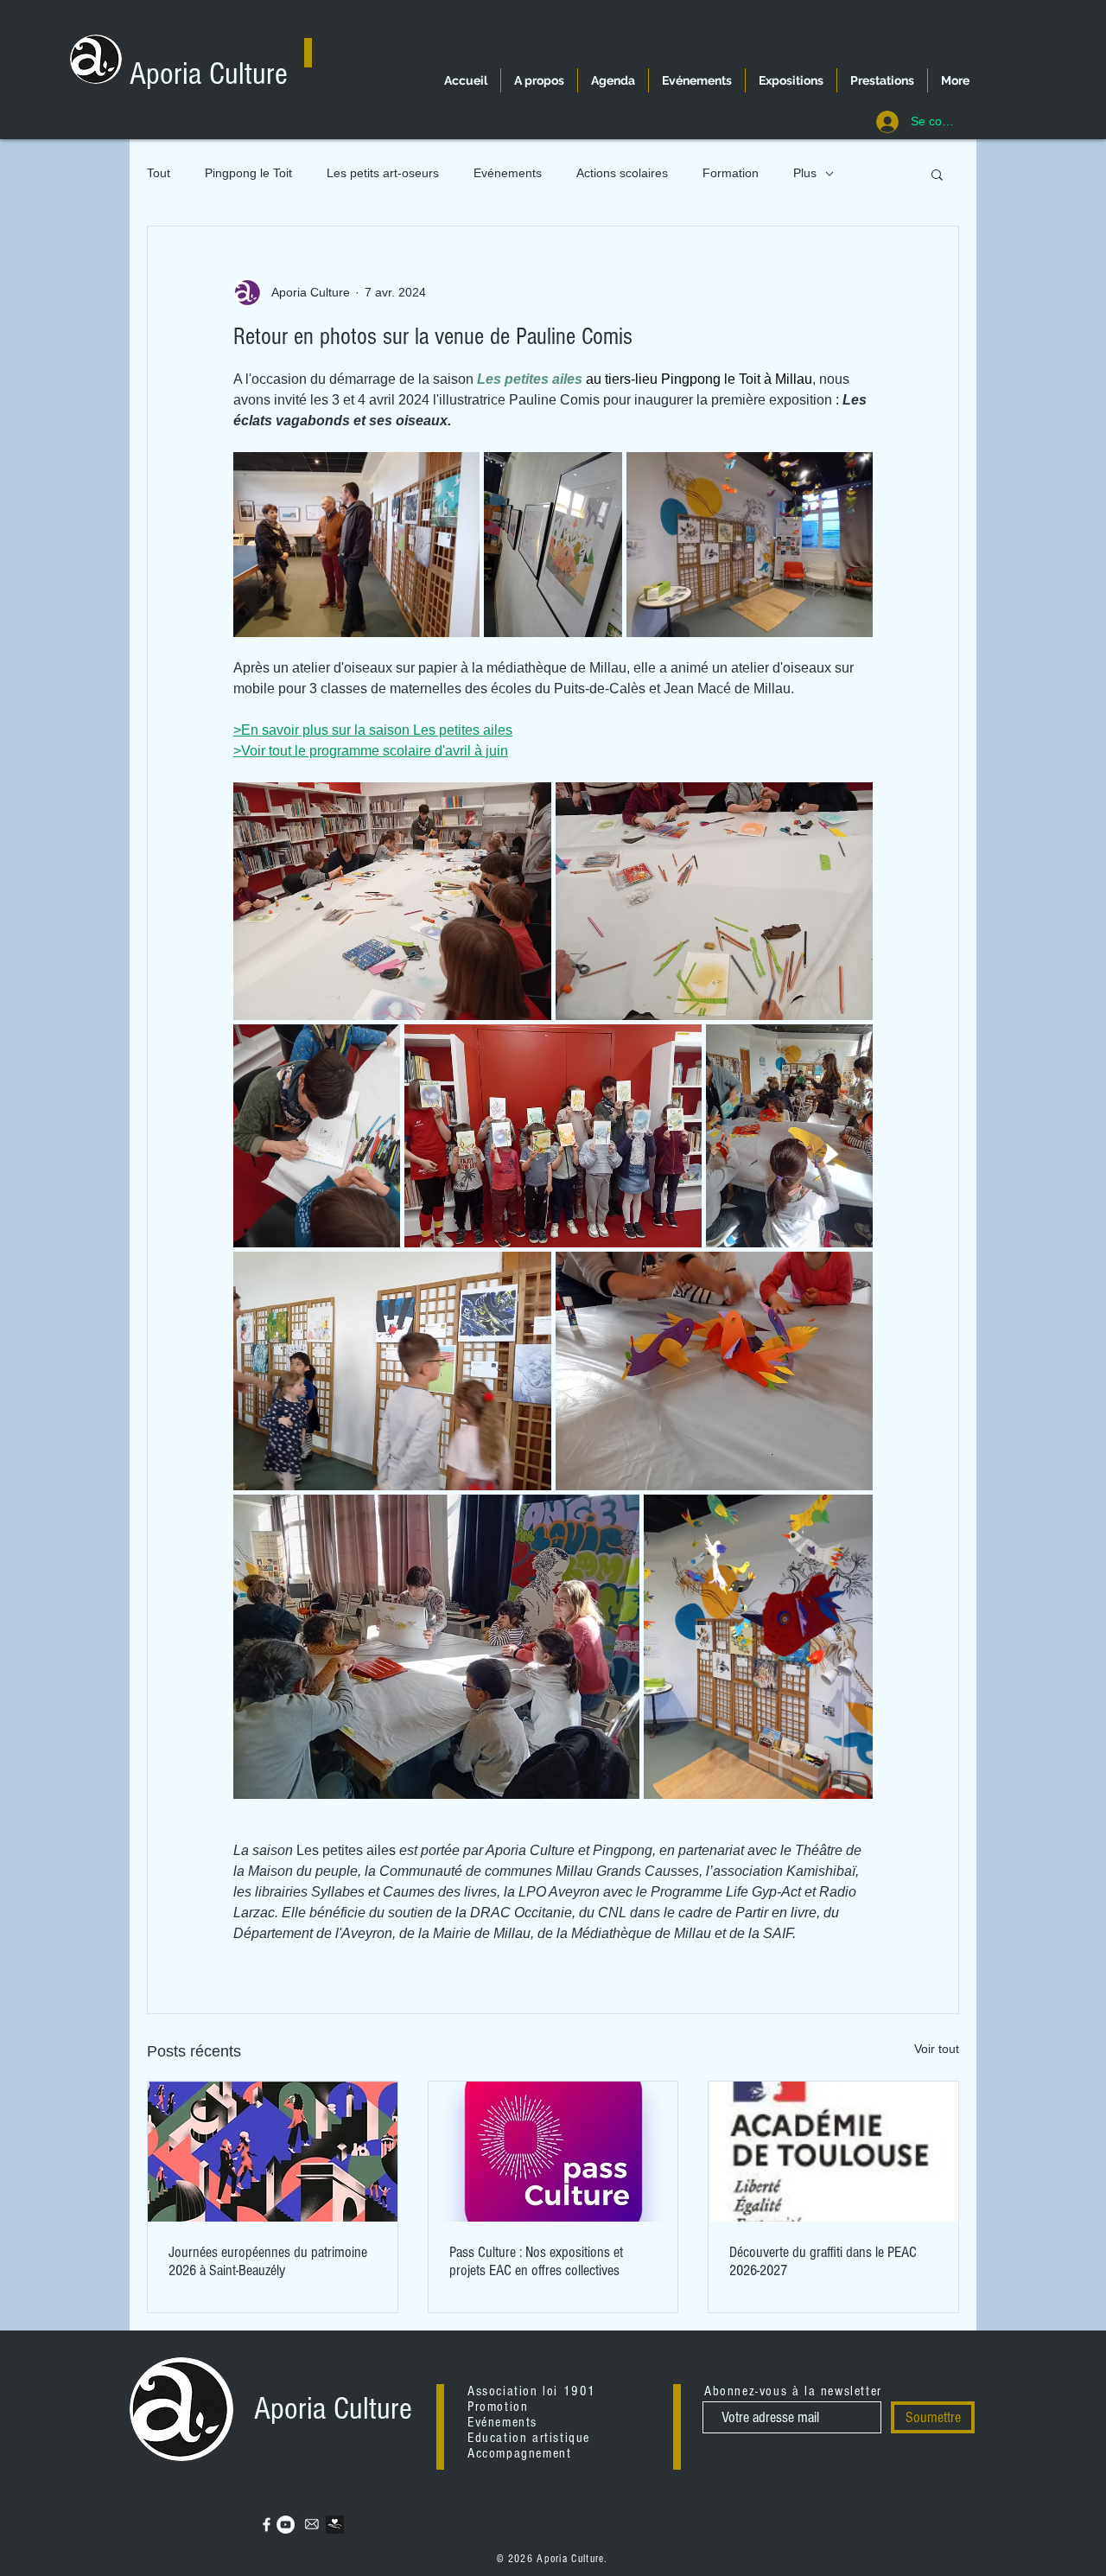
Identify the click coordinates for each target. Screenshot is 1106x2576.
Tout (159, 173)
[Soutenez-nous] (335, 2525)
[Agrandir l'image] (356, 545)
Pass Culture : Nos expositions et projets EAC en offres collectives (536, 2261)
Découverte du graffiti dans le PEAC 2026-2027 (823, 2261)
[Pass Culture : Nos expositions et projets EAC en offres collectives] (553, 2152)
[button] (937, 174)
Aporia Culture (209, 74)
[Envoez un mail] (312, 2525)
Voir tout (937, 2049)
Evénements (508, 173)
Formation (731, 173)
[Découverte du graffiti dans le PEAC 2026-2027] (833, 2152)
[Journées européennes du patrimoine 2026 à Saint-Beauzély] (273, 2152)
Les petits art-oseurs (383, 173)
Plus (805, 173)
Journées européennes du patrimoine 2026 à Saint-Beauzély (268, 2261)
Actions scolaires (622, 173)
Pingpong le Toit (248, 173)
